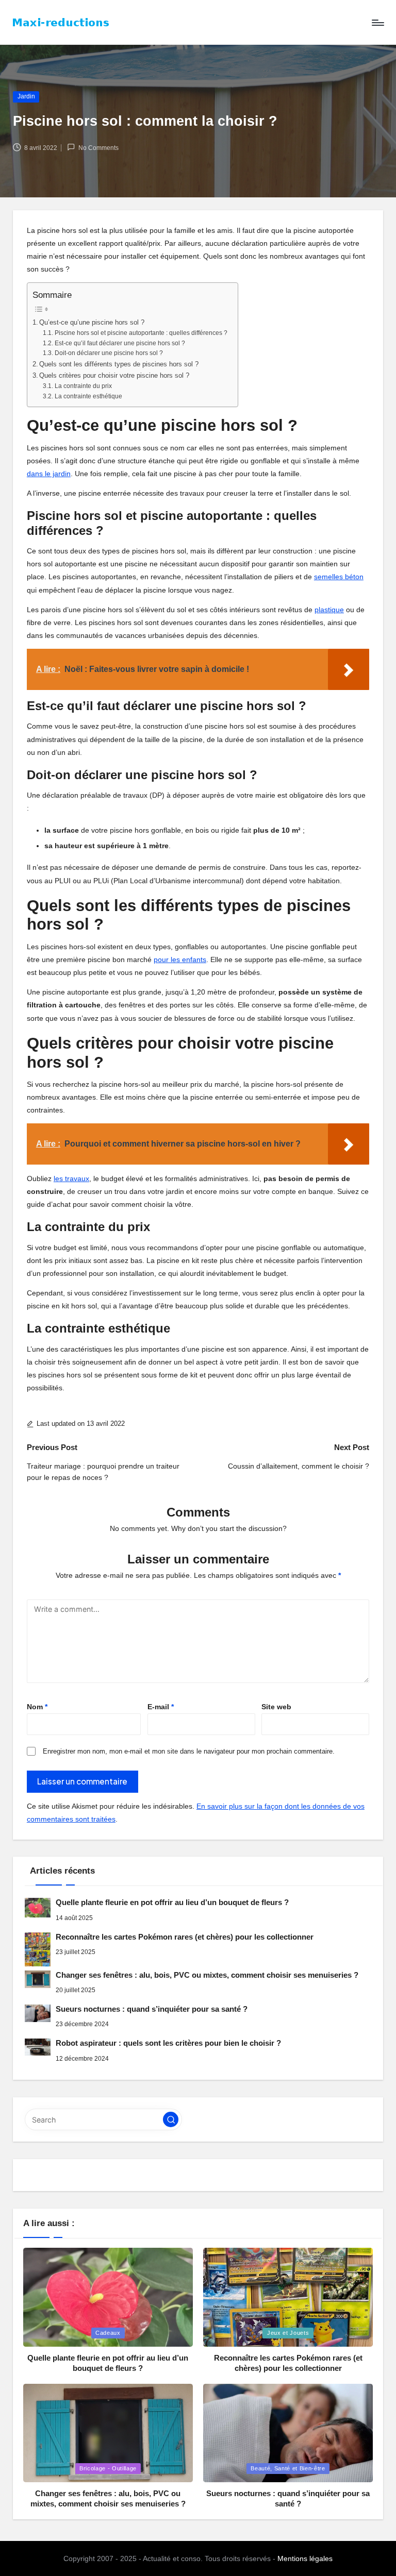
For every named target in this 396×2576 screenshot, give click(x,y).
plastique (329, 610)
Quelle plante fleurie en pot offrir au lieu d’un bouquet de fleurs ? (172, 1902)
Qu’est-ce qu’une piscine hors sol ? (92, 322)
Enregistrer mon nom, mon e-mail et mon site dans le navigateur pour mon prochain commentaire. (189, 1751)
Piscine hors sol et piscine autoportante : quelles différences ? (141, 333)
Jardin (26, 96)
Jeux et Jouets (288, 2333)
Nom (37, 1707)
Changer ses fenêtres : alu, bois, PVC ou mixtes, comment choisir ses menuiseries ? (207, 1975)
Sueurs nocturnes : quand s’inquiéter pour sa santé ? (152, 2009)
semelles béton (339, 577)
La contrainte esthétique (88, 396)
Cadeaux (108, 2333)
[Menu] (377, 23)
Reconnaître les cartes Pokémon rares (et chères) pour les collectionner (185, 1937)
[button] (171, 2119)
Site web (276, 1707)
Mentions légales (305, 2558)
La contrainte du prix (83, 386)
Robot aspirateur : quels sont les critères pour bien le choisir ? (168, 2043)
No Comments (98, 148)
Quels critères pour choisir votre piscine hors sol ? (114, 375)
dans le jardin (49, 474)
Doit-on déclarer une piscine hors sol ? (109, 353)
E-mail (161, 1707)
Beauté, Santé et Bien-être (288, 2468)
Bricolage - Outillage (108, 2468)
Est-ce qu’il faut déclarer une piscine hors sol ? (120, 343)
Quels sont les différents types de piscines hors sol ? (119, 364)
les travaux (71, 1178)
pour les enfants (180, 959)
